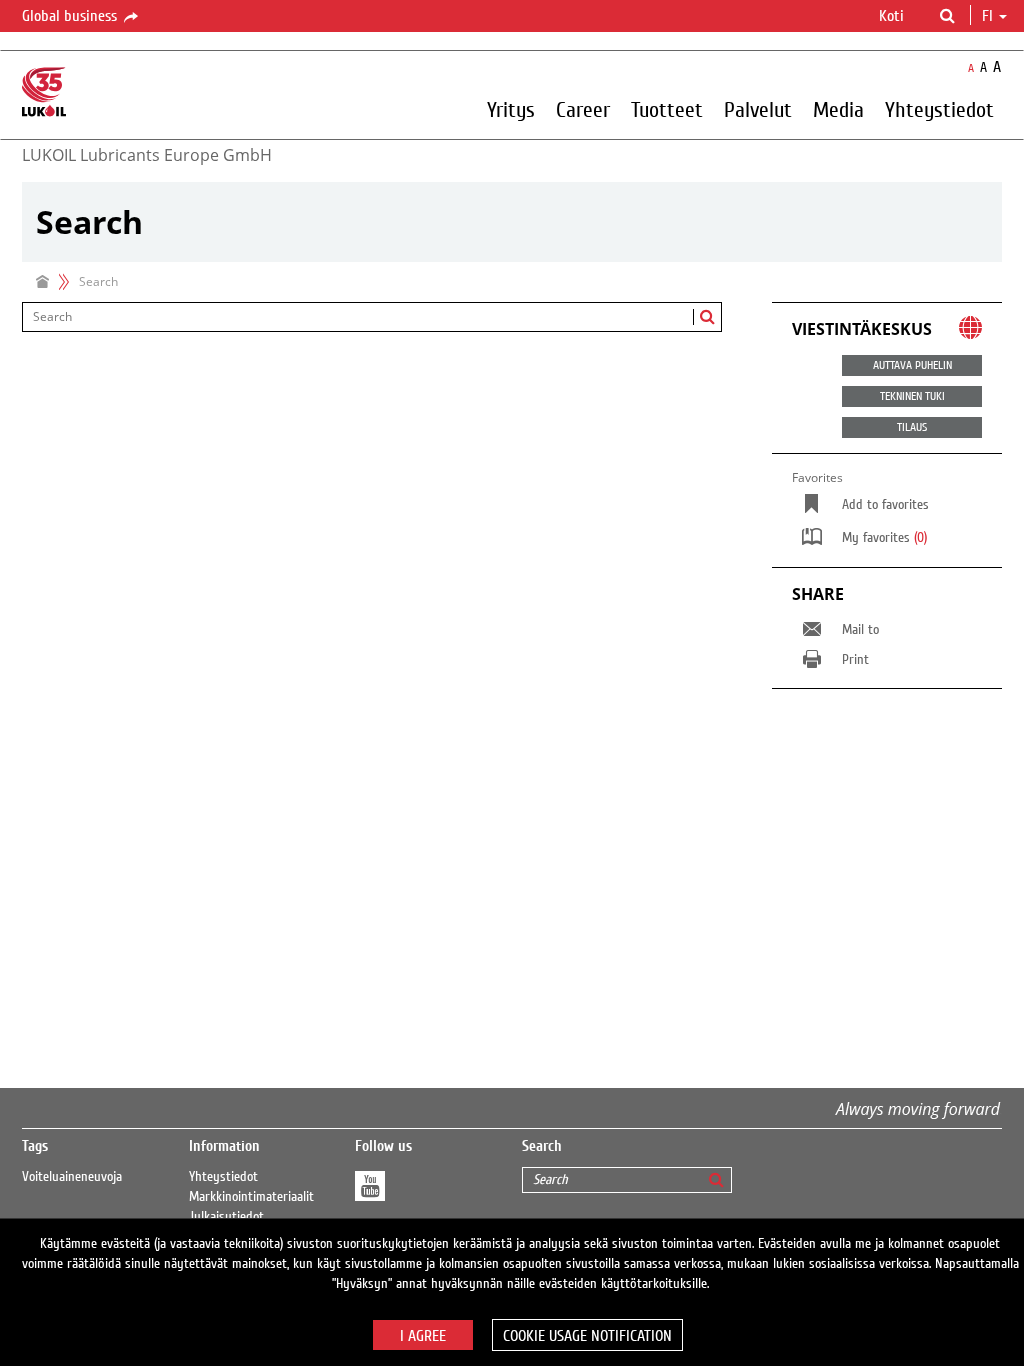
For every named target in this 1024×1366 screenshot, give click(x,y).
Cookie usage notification (587, 1336)
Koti (891, 16)
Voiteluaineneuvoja (72, 1177)
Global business (71, 16)
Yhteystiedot (223, 1177)
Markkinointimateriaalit (251, 1197)
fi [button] (989, 16)
